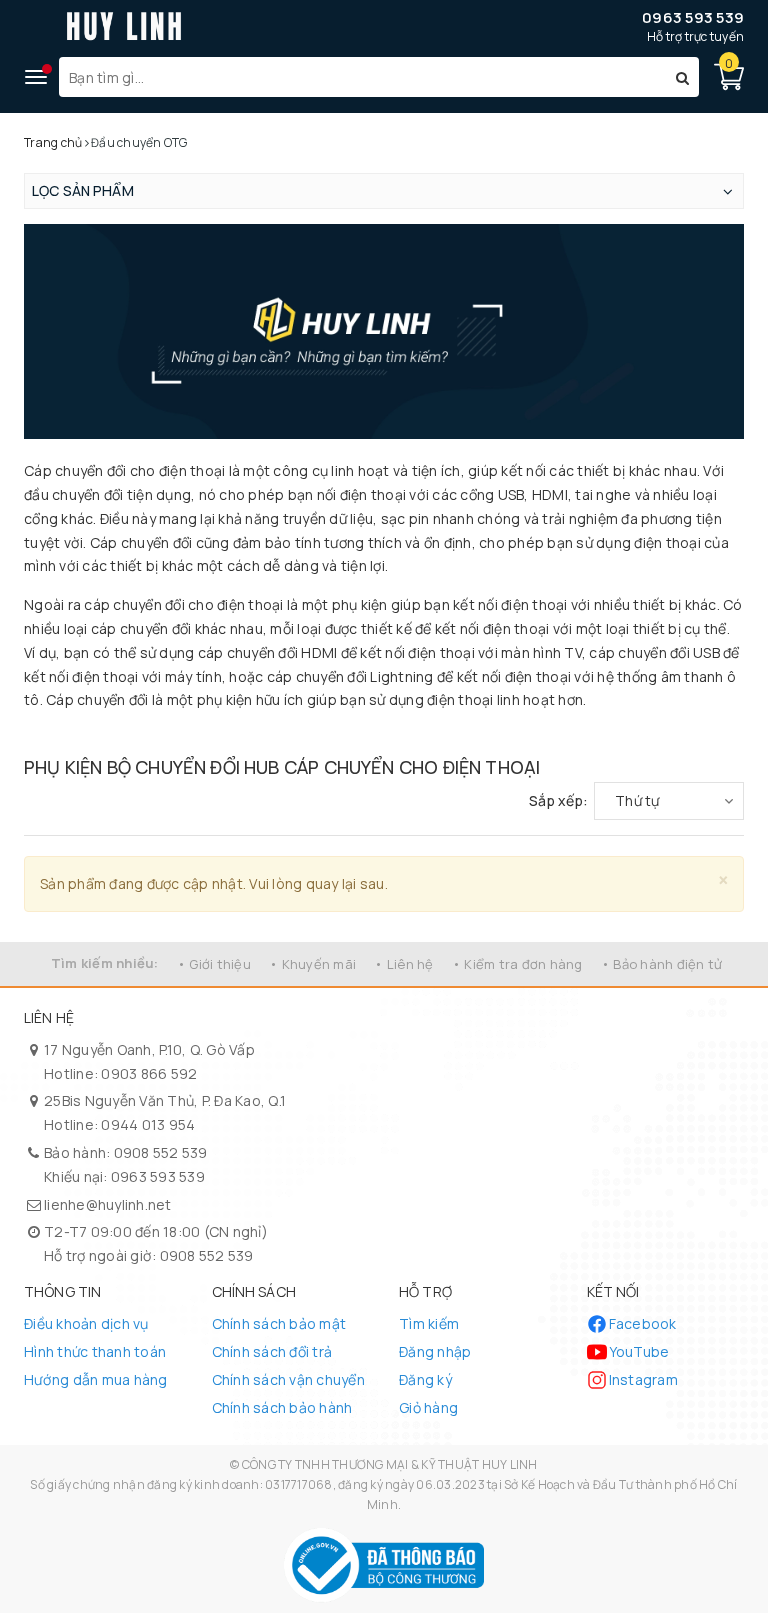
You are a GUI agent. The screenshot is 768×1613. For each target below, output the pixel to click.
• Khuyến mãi (312, 964)
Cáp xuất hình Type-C (526, 732)
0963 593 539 (693, 17)
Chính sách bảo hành (282, 1407)
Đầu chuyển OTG (127, 732)
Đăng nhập (435, 1351)
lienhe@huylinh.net (108, 1204)
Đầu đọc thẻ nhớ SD (378, 732)
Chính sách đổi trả (272, 1351)
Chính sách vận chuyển (288, 1379)
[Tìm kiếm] (682, 77)
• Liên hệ (403, 964)
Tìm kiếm (429, 1323)
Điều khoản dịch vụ (86, 1323)
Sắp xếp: (558, 800)
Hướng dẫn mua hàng (96, 1379)
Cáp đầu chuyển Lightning (452, 732)
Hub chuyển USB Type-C (58, 732)
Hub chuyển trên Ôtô (595, 732)
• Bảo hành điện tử (662, 964)
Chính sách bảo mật (279, 1323)
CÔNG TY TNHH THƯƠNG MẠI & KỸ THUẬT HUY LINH (390, 1464)
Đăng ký (425, 1379)
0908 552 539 (161, 1152)
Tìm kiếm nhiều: (105, 963)
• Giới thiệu (214, 964)
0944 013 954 (148, 1124)
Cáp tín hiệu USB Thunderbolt (299, 732)
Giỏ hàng (428, 1407)
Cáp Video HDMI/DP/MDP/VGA (205, 732)
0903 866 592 (149, 1073)
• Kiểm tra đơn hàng (517, 964)
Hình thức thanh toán (95, 1351)
